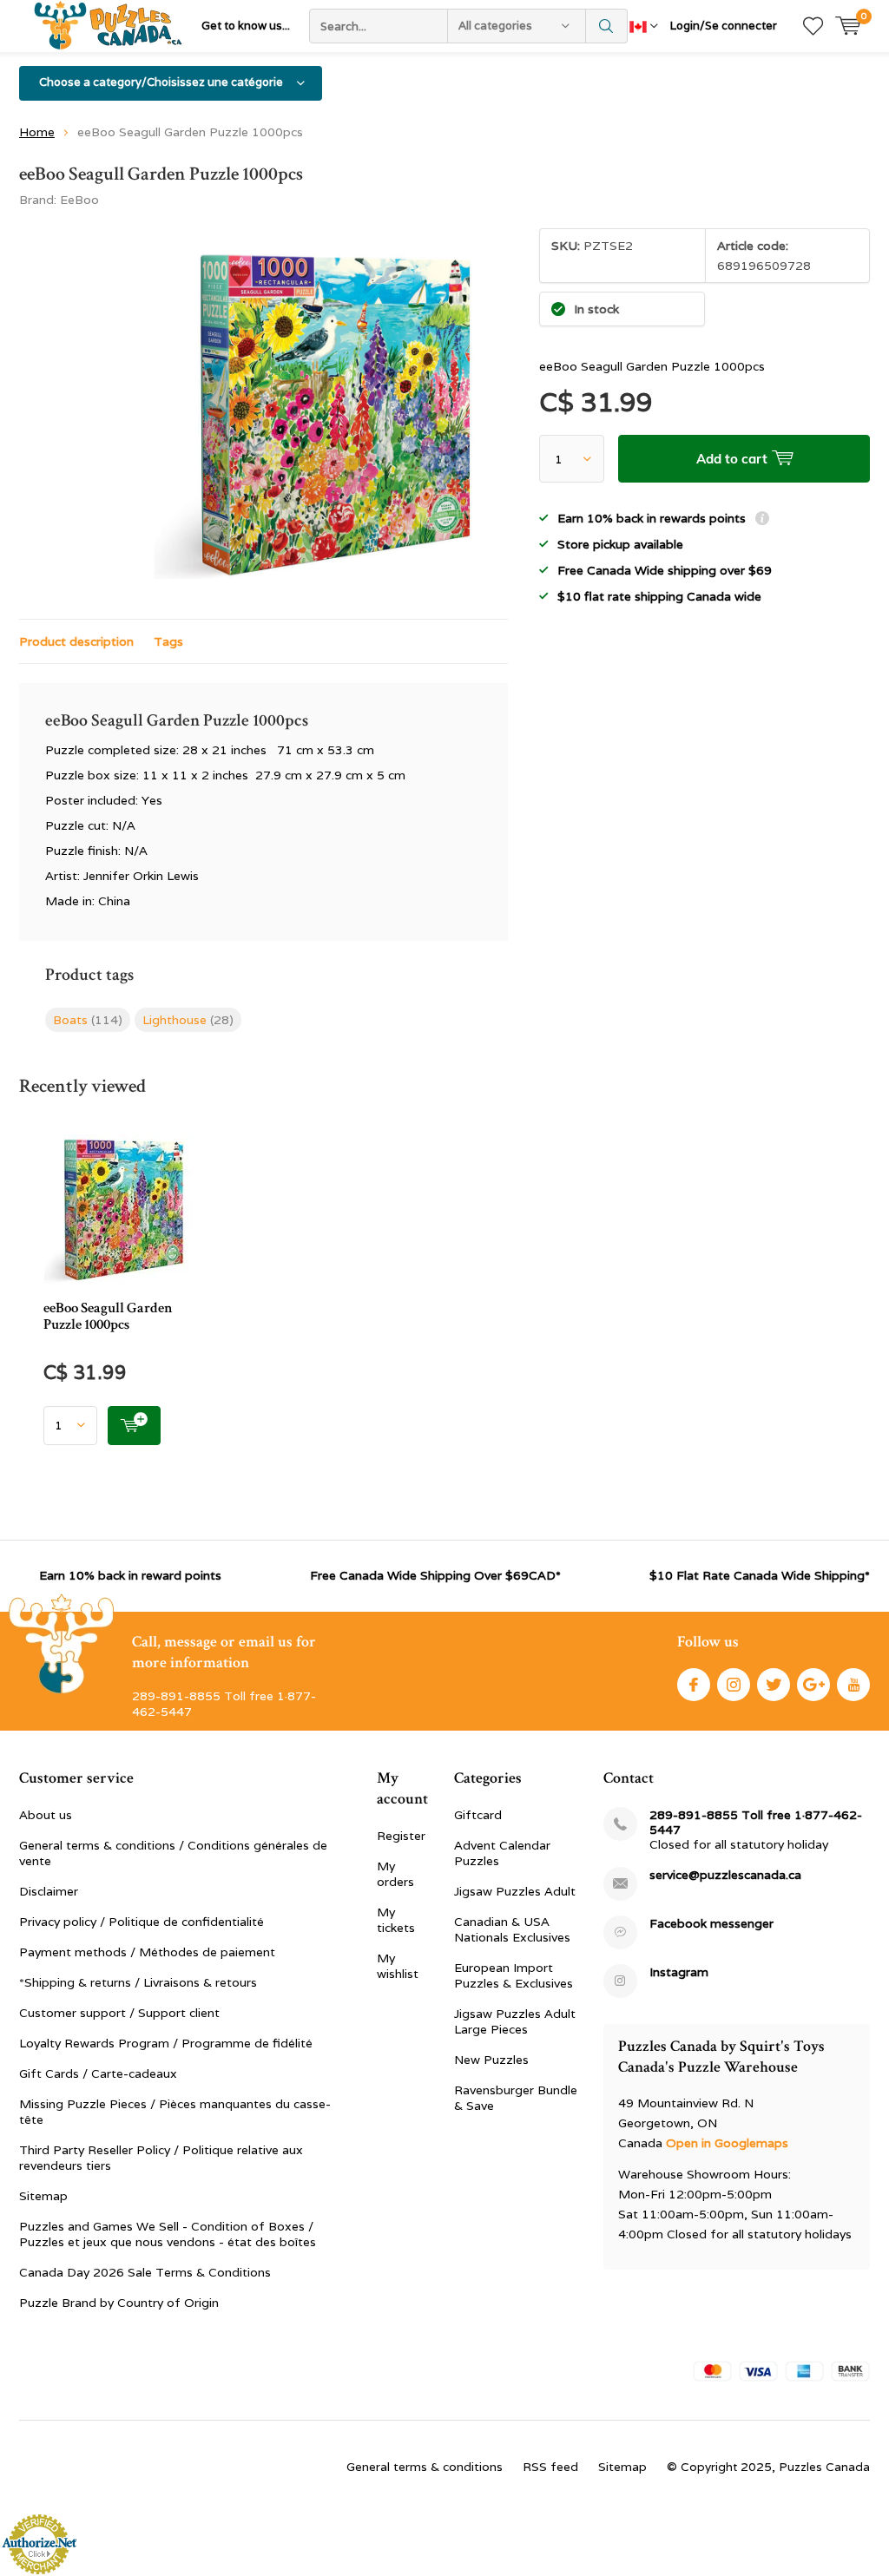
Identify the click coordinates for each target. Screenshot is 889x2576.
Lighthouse (188, 1020)
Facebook (694, 1685)
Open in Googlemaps (727, 2143)
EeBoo (79, 200)
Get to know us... (246, 26)
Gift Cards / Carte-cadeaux (98, 2073)
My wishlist (398, 1966)
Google (813, 1685)
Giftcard (478, 1815)
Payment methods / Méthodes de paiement (147, 1952)
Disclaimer (49, 1891)
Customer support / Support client (119, 2013)
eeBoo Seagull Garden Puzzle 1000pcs (108, 1316)
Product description (76, 641)
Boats (88, 1020)
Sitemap (43, 2196)
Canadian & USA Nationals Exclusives (512, 1929)
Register (401, 1836)
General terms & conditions (425, 2467)
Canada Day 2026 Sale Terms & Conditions (145, 2272)
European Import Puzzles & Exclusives (514, 1975)
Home (37, 132)
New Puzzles (491, 2060)
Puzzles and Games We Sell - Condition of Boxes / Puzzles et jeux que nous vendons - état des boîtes (168, 2234)
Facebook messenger (711, 1924)
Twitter (774, 1685)
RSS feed (550, 2467)
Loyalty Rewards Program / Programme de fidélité (166, 2043)
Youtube (853, 1685)
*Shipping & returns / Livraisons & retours (138, 1982)
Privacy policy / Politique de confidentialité (142, 1922)
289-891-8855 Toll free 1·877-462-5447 (756, 1823)
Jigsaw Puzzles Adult (515, 1891)
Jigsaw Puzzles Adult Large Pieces (515, 2021)
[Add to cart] (134, 1426)
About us (46, 1815)
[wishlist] (813, 26)
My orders (395, 1874)
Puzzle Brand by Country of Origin (119, 2303)
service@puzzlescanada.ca (725, 1875)
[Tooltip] (762, 520)
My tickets (396, 1920)
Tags (168, 641)
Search (607, 26)
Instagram (734, 1685)
